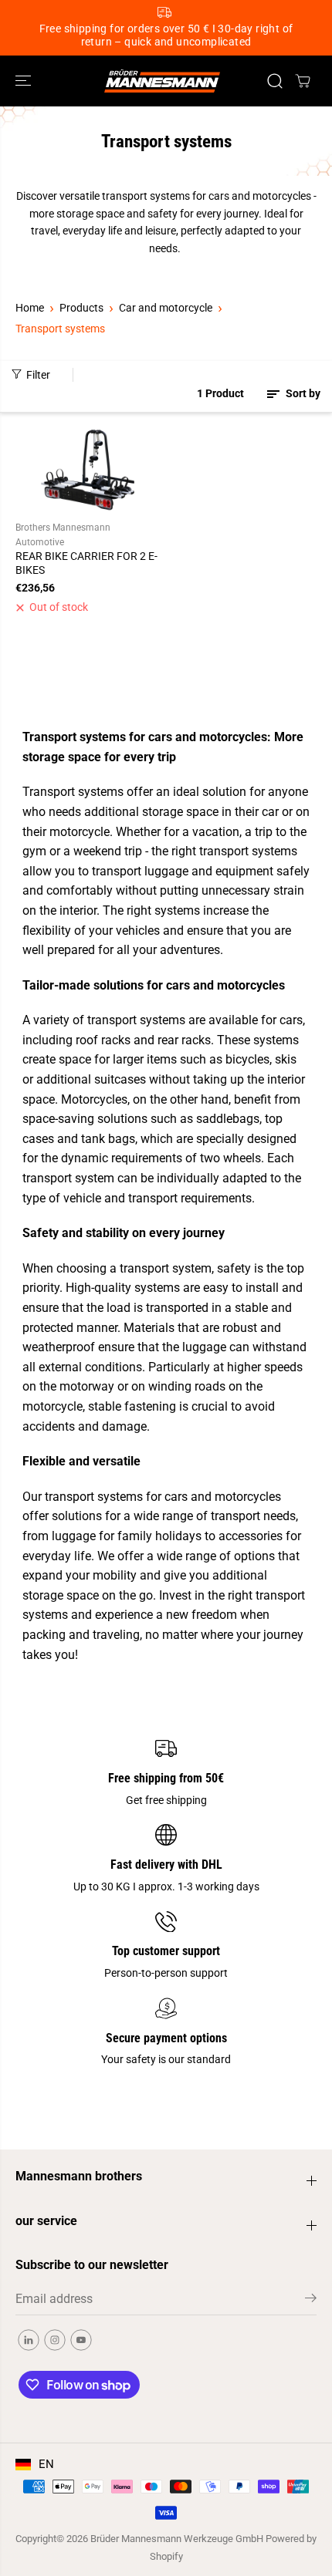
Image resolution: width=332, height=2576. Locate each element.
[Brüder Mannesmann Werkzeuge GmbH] (162, 81)
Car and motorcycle (166, 308)
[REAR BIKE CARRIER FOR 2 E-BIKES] (88, 469)
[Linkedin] (29, 2340)
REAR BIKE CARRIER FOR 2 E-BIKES (86, 563)
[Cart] (303, 81)
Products (81, 308)
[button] (25, 81)
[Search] (275, 81)
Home (30, 308)
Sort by (302, 393)
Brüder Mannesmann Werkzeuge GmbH (177, 2539)
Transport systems (60, 329)
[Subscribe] (311, 2301)
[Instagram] (55, 2340)
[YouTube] (81, 2340)
